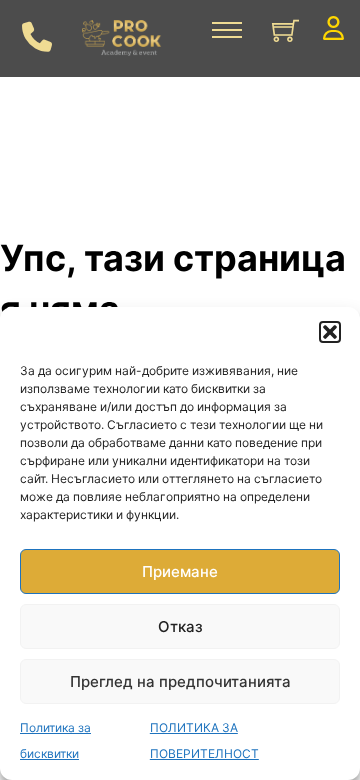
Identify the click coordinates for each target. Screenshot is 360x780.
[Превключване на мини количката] (285, 30)
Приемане (180, 571)
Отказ (180, 626)
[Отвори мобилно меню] (227, 30)
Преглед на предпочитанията (180, 681)
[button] (330, 332)
